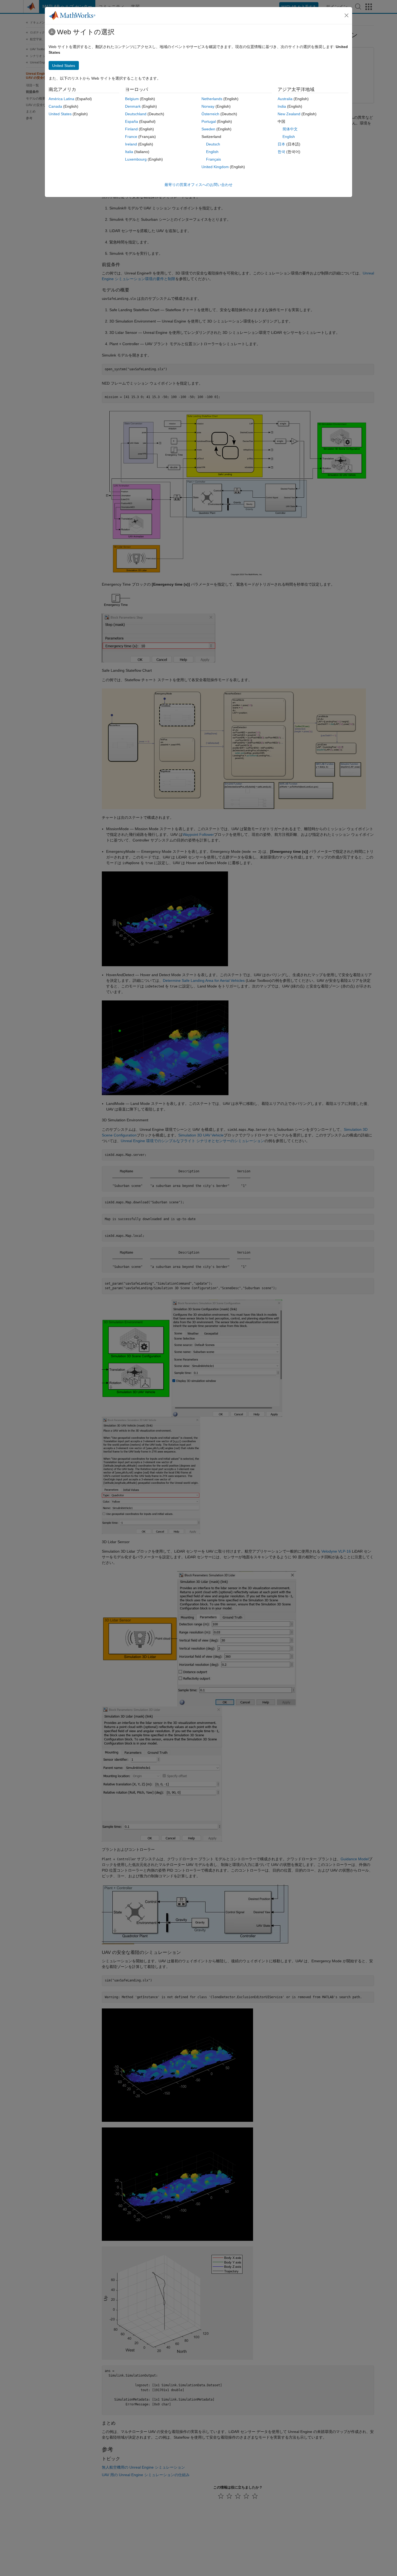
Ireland (131, 144)
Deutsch (213, 144)
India (282, 106)
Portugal (209, 121)
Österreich (210, 114)
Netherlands (212, 99)
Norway (208, 106)
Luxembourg (136, 159)
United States (60, 114)
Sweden (208, 129)
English (212, 152)
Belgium (132, 99)
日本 (281, 144)
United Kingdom (215, 167)
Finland (131, 129)
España (132, 121)
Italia (129, 152)
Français (213, 159)
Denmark (133, 106)
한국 (281, 152)
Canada (55, 106)
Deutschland (136, 114)
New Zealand (289, 114)
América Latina (61, 99)
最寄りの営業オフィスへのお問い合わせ (198, 185)
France (131, 137)
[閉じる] (346, 15)
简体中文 (290, 129)
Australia (285, 99)
